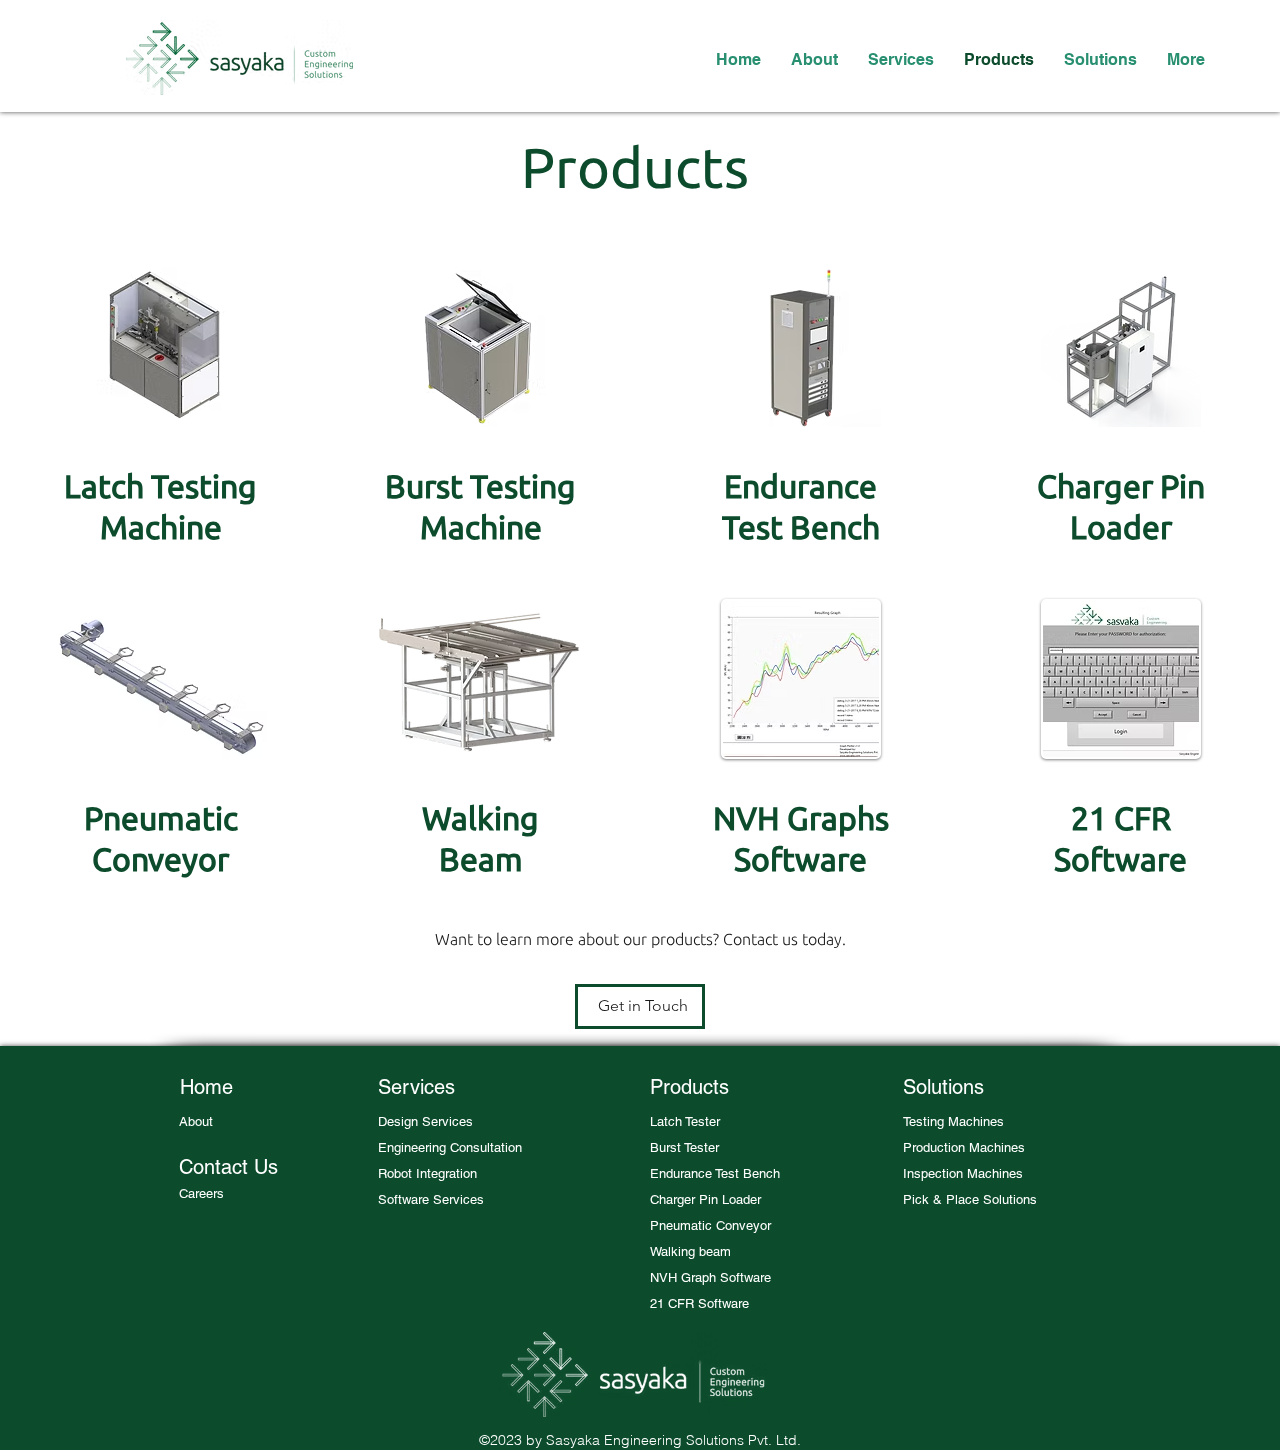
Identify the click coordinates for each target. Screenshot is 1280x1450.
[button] (684, 1122)
